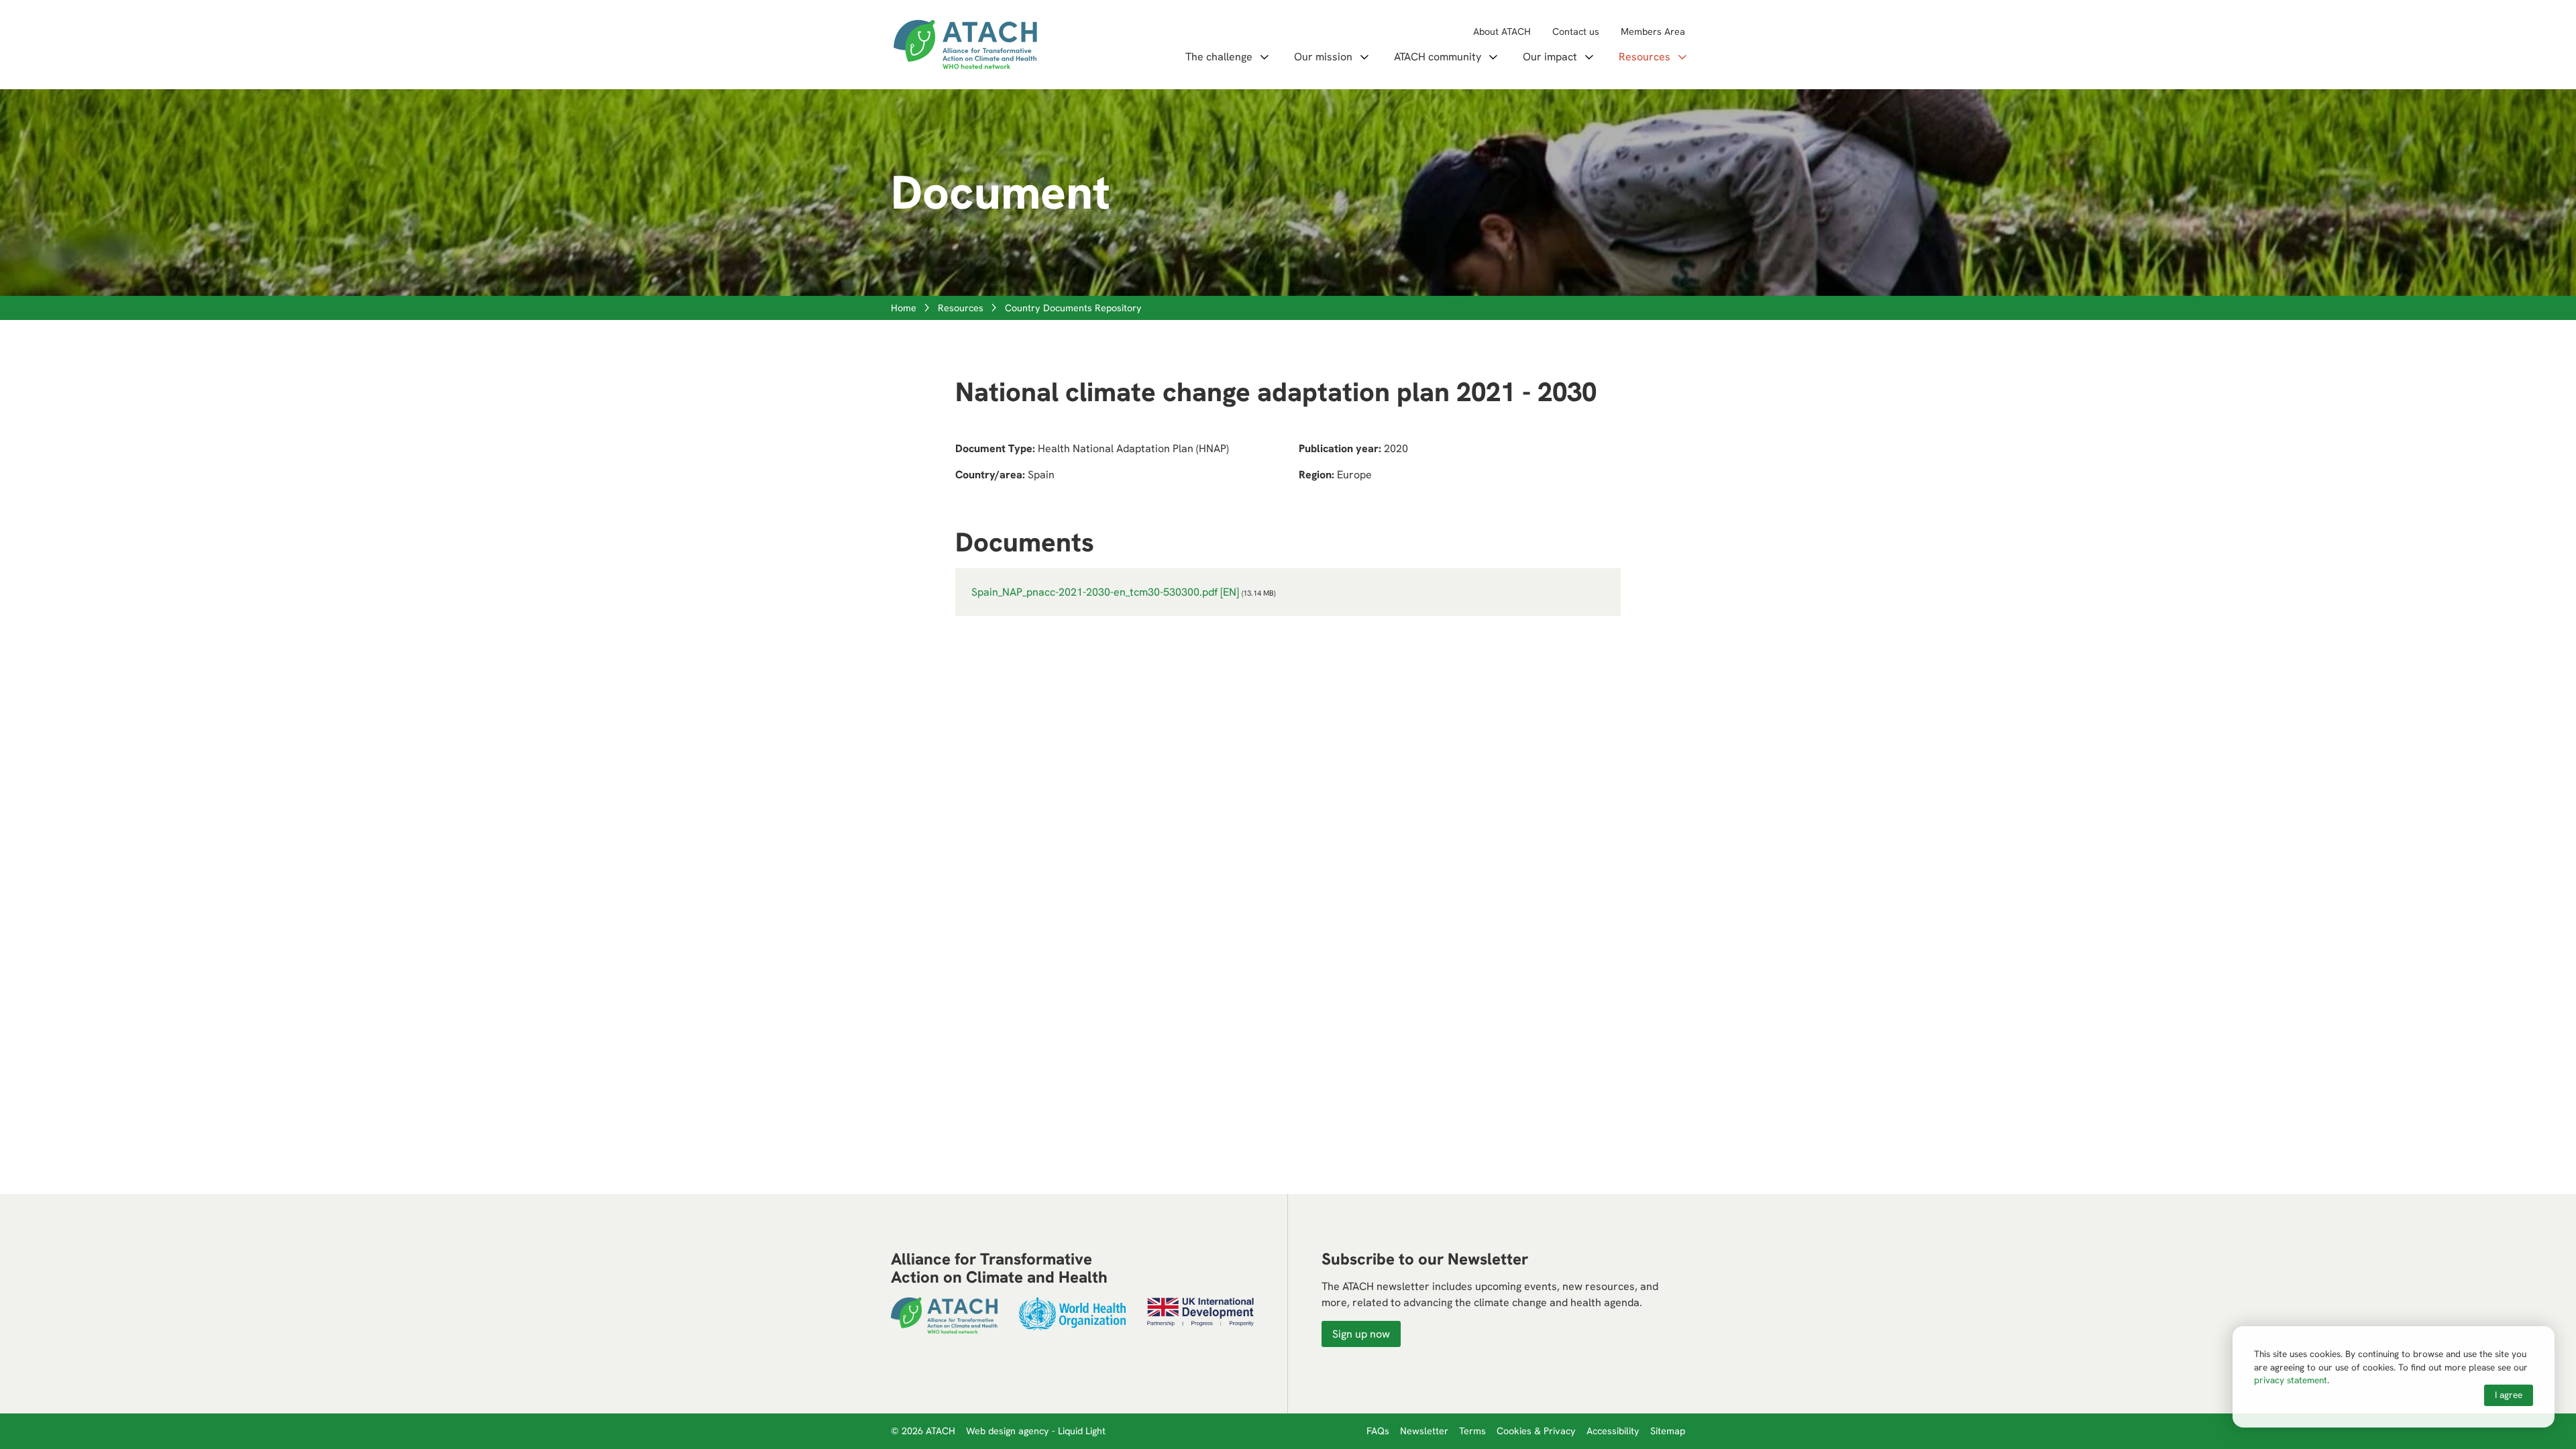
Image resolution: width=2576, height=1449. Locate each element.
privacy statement (2291, 1380)
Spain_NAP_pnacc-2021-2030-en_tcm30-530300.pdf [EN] (1105, 592)
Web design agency (1009, 1431)
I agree (2509, 1395)
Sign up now (1361, 1334)
